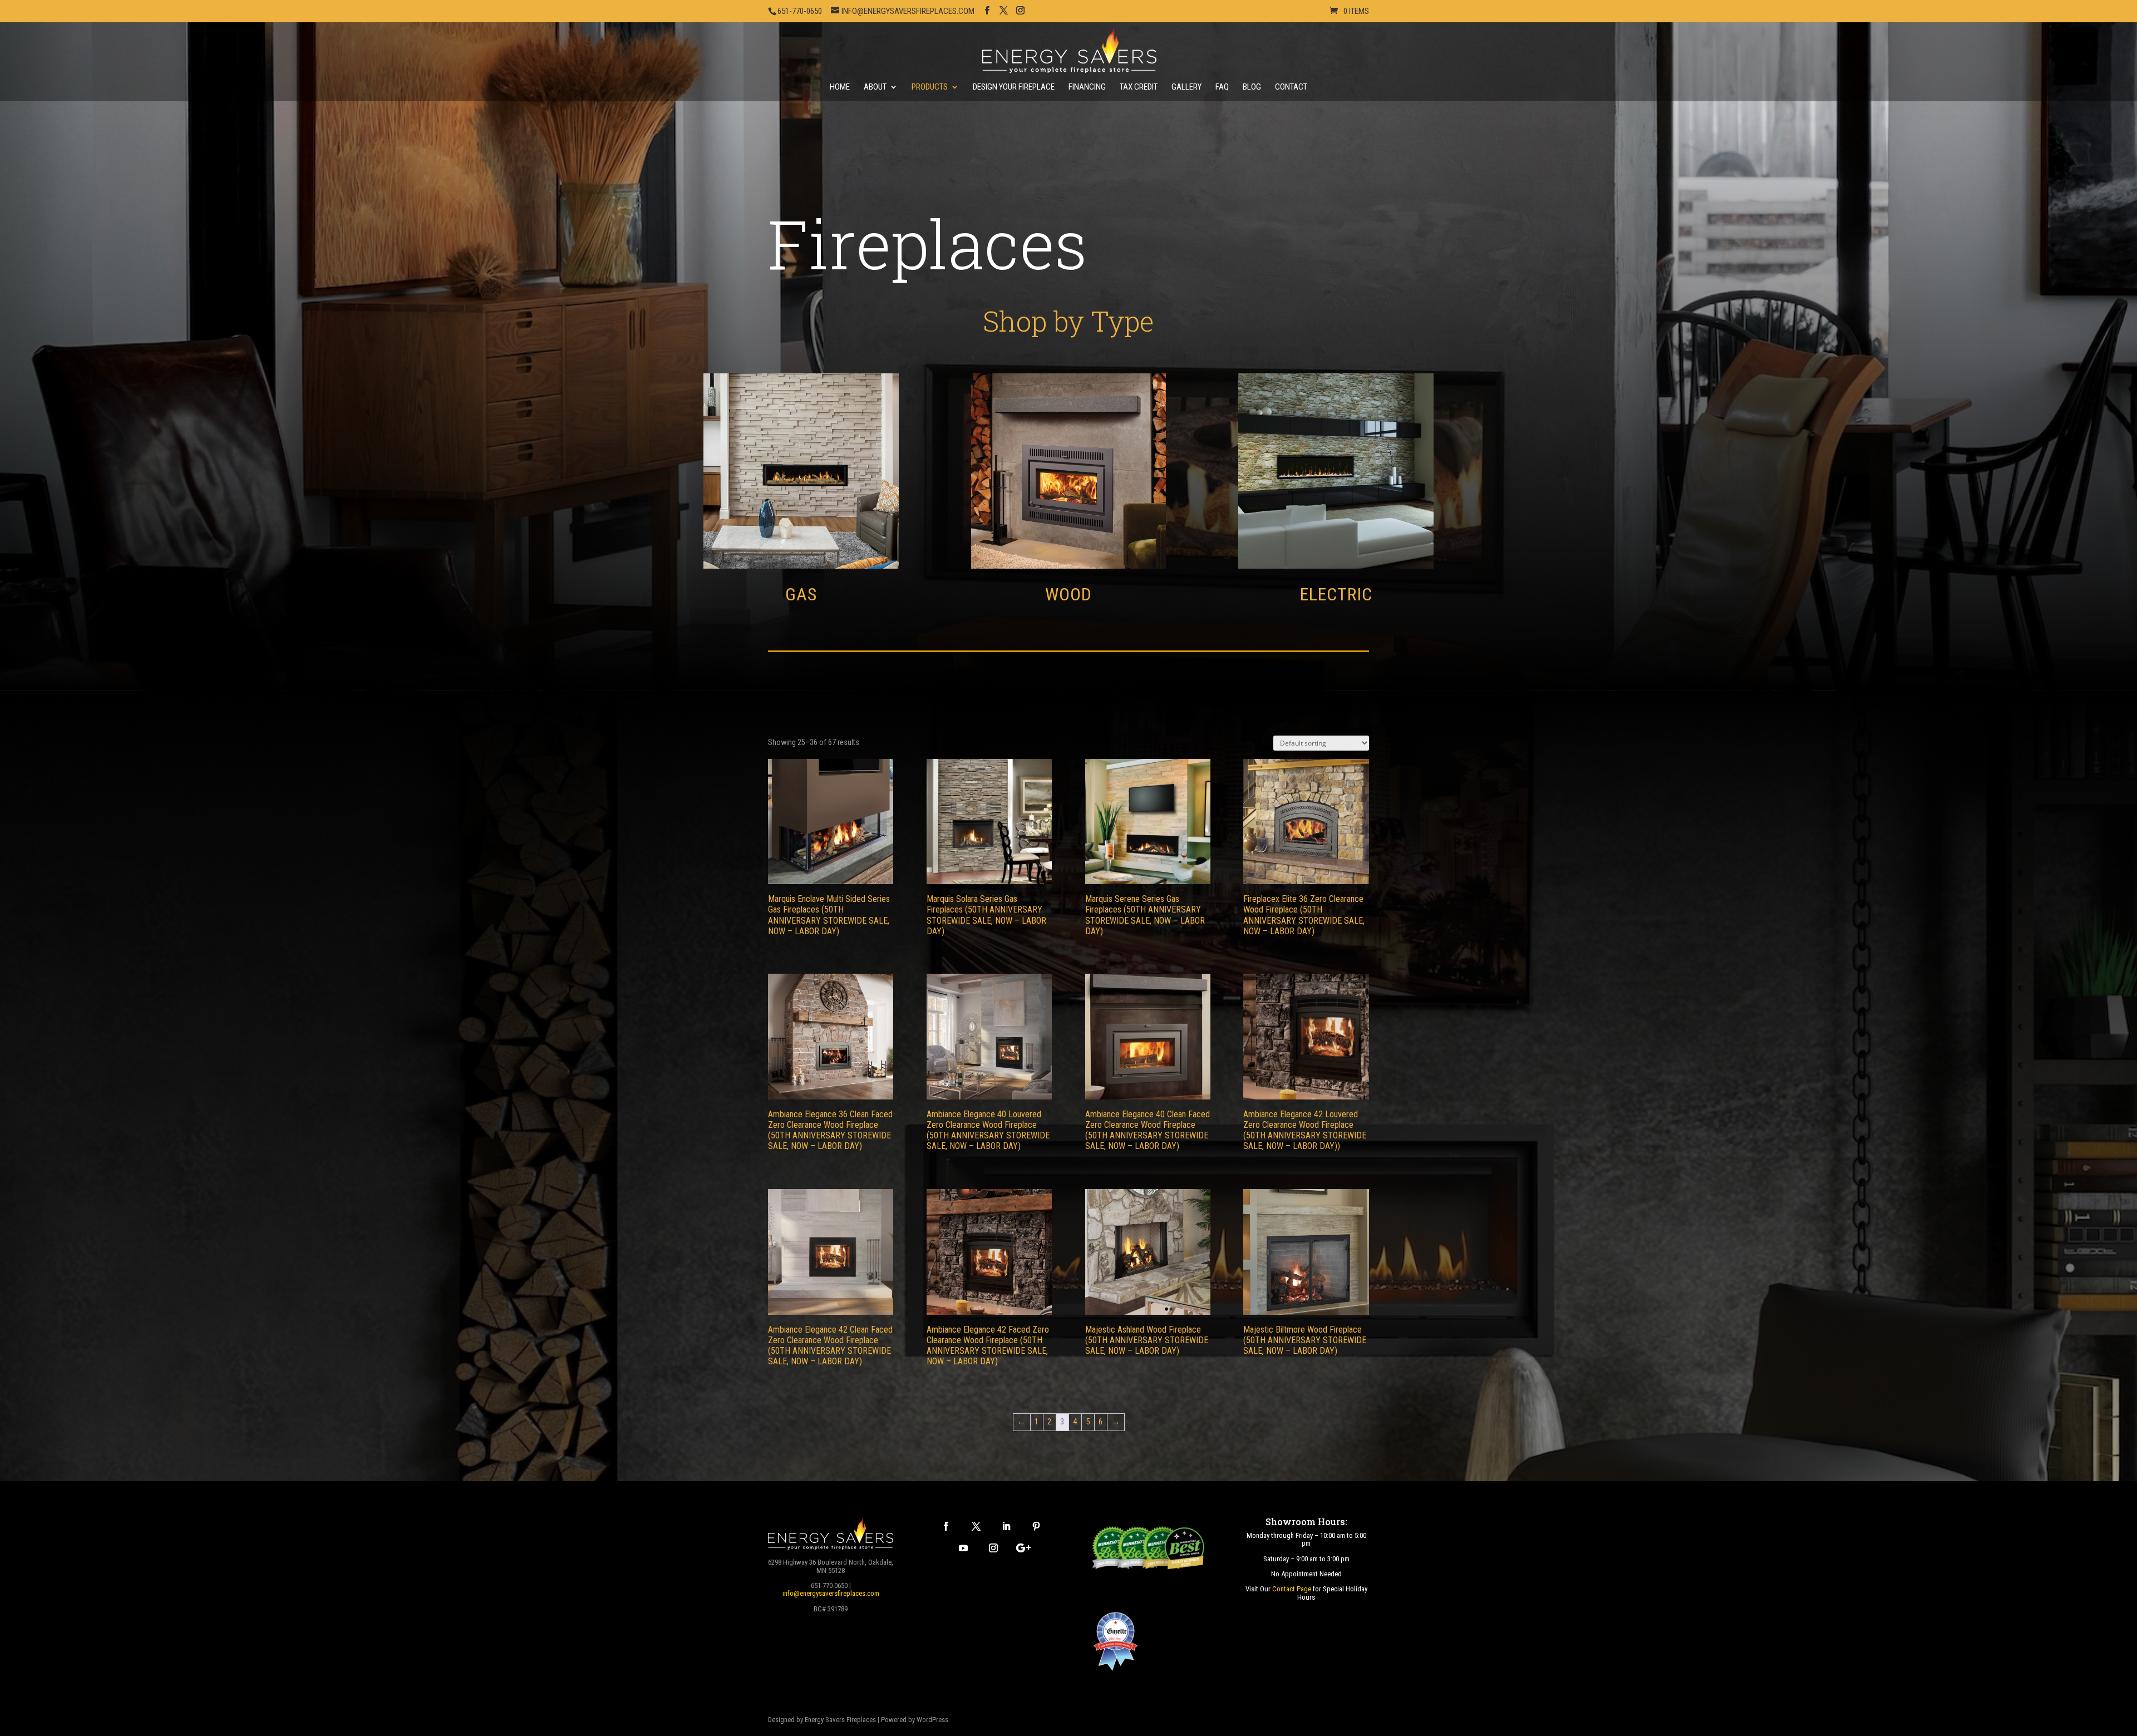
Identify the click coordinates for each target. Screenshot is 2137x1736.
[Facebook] (946, 1526)
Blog (1252, 87)
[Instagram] (993, 1548)
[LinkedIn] (1006, 1526)
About (875, 87)
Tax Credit (1139, 87)
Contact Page (1292, 1589)
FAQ (1222, 87)
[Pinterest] (1036, 1526)
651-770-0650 (800, 11)
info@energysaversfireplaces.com (831, 1593)
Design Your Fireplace (1014, 87)
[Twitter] (976, 1526)
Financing (1087, 87)
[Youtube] (963, 1548)
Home (840, 87)
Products (930, 87)
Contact (1291, 87)
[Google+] (1023, 1548)
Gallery (1186, 87)
